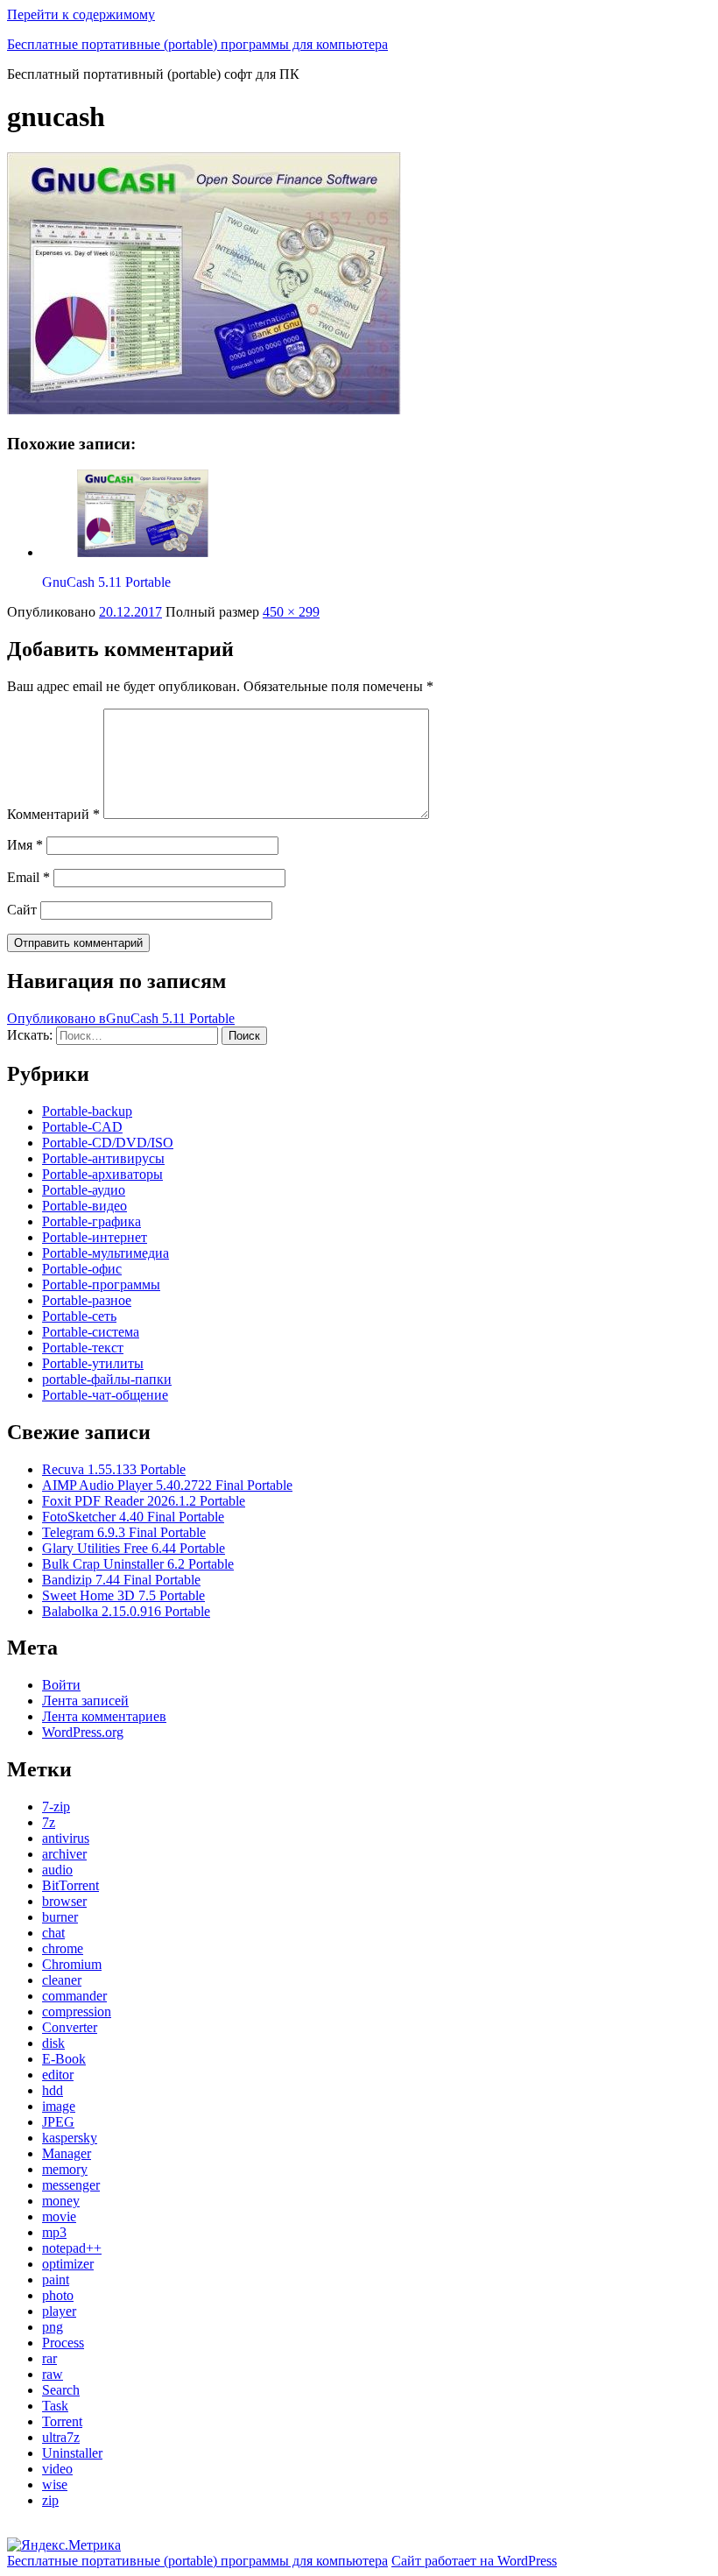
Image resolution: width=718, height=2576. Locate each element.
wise (55, 2484)
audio (57, 1870)
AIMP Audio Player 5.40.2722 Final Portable (167, 1485)
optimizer (68, 2264)
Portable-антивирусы (103, 1158)
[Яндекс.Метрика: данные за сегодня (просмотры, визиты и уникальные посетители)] (64, 2545)
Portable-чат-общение (105, 1395)
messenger (71, 2185)
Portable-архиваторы (102, 1174)
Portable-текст (83, 1348)
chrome (63, 1948)
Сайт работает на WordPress (474, 2561)
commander (74, 1996)
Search (61, 2390)
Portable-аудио (84, 1190)
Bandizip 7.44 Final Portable (121, 1580)
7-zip (56, 1807)
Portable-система (91, 1332)
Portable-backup (87, 1111)
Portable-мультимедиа (106, 1253)
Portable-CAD (82, 1127)
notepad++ (72, 2248)
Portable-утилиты (93, 1363)
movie (59, 2216)
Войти (61, 1685)
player (59, 2311)
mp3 (54, 2232)
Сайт (22, 910)
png (53, 2327)
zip (50, 2500)
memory (65, 2169)
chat (53, 1933)
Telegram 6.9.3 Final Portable (124, 1532)
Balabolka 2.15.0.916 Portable (126, 1611)
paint (56, 2280)
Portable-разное (87, 1300)
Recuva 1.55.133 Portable (114, 1469)
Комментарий (53, 814)
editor (58, 2075)
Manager (67, 2153)
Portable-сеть (79, 1316)
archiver (64, 1854)
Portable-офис (82, 1269)
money (61, 2201)
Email (28, 877)
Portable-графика (92, 1221)
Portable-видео (84, 1206)
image (59, 2106)
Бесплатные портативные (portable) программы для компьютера (197, 44)
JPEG (58, 2122)
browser (64, 1901)
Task (55, 2406)
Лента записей (85, 1701)
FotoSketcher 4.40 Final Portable (133, 1517)
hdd (53, 2090)
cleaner (62, 1980)
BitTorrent (70, 1885)
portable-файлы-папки (107, 1379)
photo (58, 2295)
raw (53, 2374)
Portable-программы (101, 1284)
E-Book (64, 2059)
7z (49, 1822)
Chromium (72, 1964)
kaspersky (70, 2138)
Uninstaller (72, 2453)
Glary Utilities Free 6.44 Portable (134, 1548)
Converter (70, 2027)
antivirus (66, 1838)
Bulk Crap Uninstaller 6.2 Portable (138, 1564)
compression (77, 2011)
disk (53, 2043)
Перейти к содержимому (81, 14)
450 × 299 (291, 612)
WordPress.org (83, 1732)
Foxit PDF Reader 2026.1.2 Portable (144, 1501)
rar (49, 2358)
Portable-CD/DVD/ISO (108, 1143)
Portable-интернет (95, 1237)
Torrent (62, 2421)
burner (60, 1917)
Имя (25, 845)
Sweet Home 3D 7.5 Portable (123, 1595)
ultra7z (61, 2437)
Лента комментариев (104, 1716)
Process (63, 2343)
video (57, 2469)
